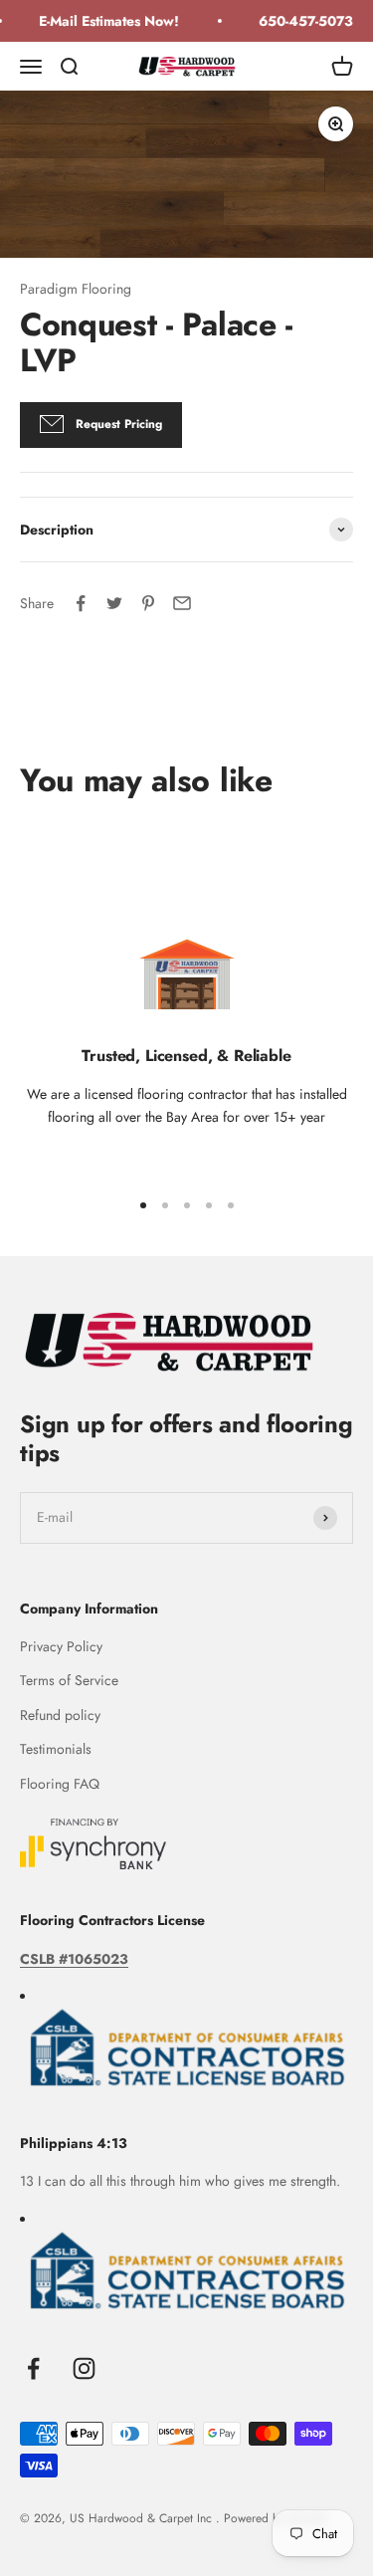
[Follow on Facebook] (33, 2368)
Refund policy (60, 1715)
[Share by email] (182, 603)
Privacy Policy (61, 1646)
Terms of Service (69, 1680)
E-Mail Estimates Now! (105, 21)
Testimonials (56, 1749)
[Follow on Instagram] (84, 2368)
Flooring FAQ (60, 1784)
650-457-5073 (302, 21)
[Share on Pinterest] (148, 603)
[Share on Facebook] (81, 603)
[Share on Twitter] (114, 603)
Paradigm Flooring (76, 289)
